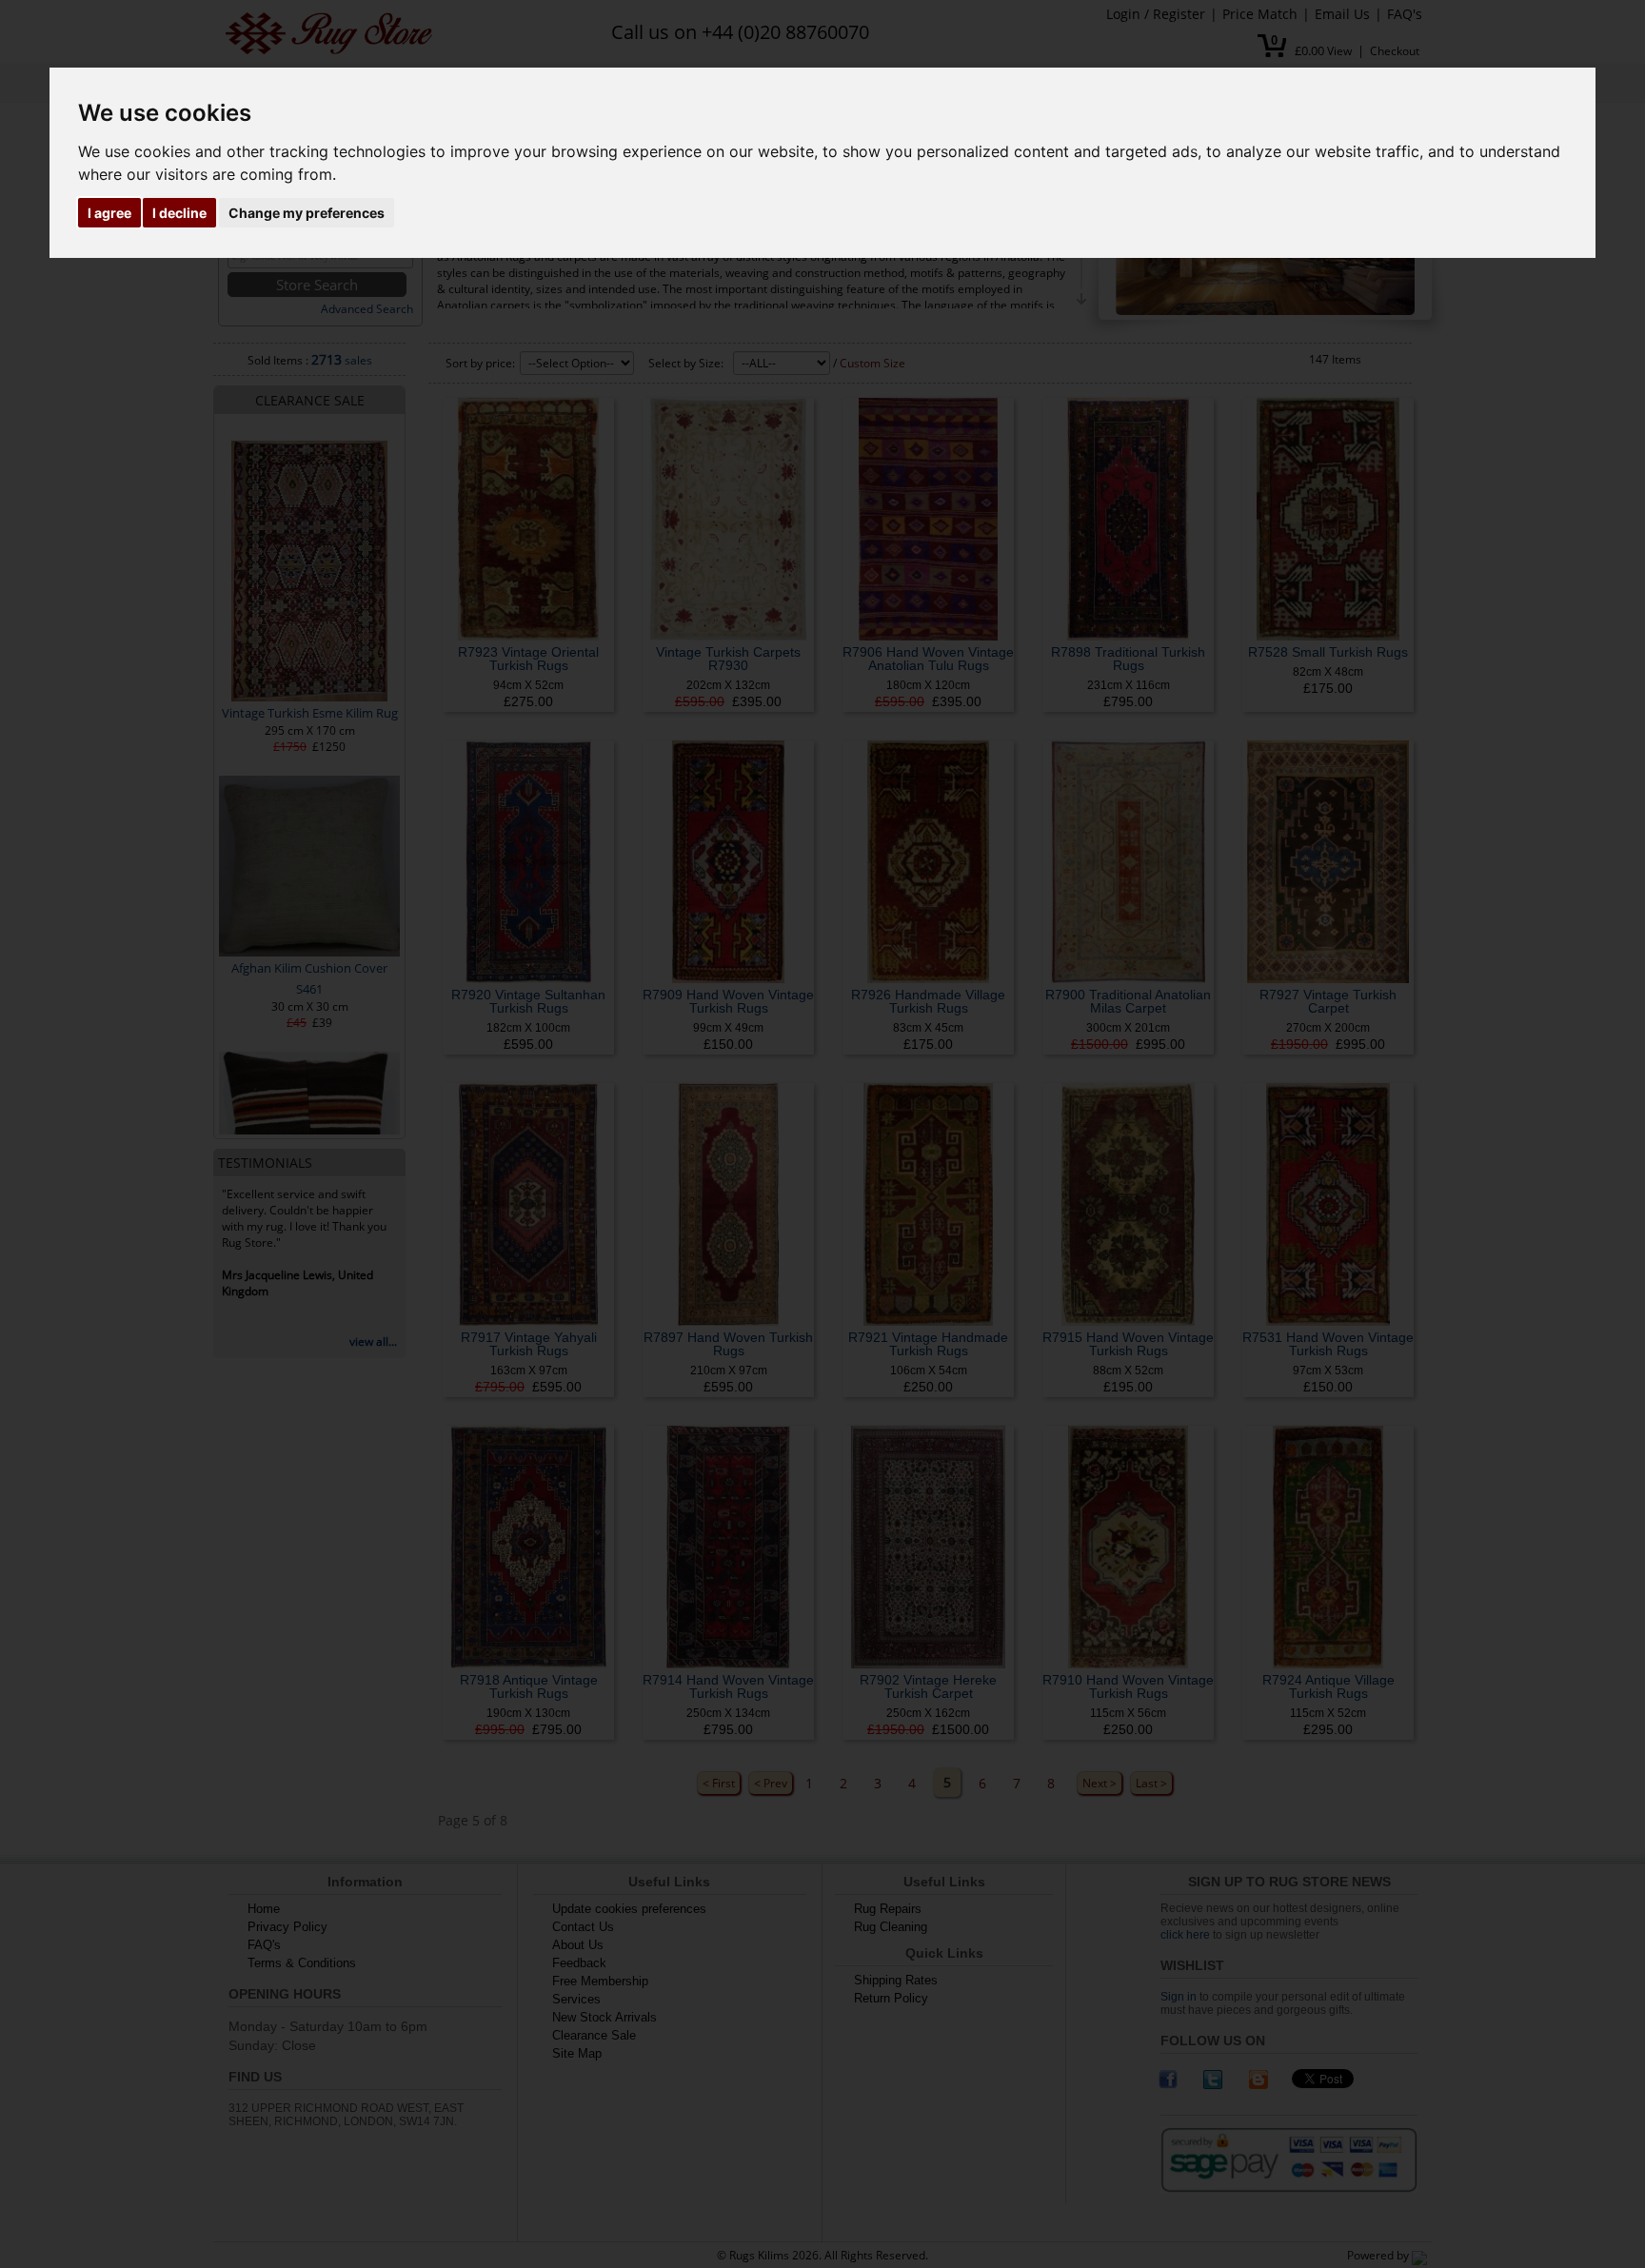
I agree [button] (109, 213)
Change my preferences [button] (307, 213)
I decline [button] (179, 213)
